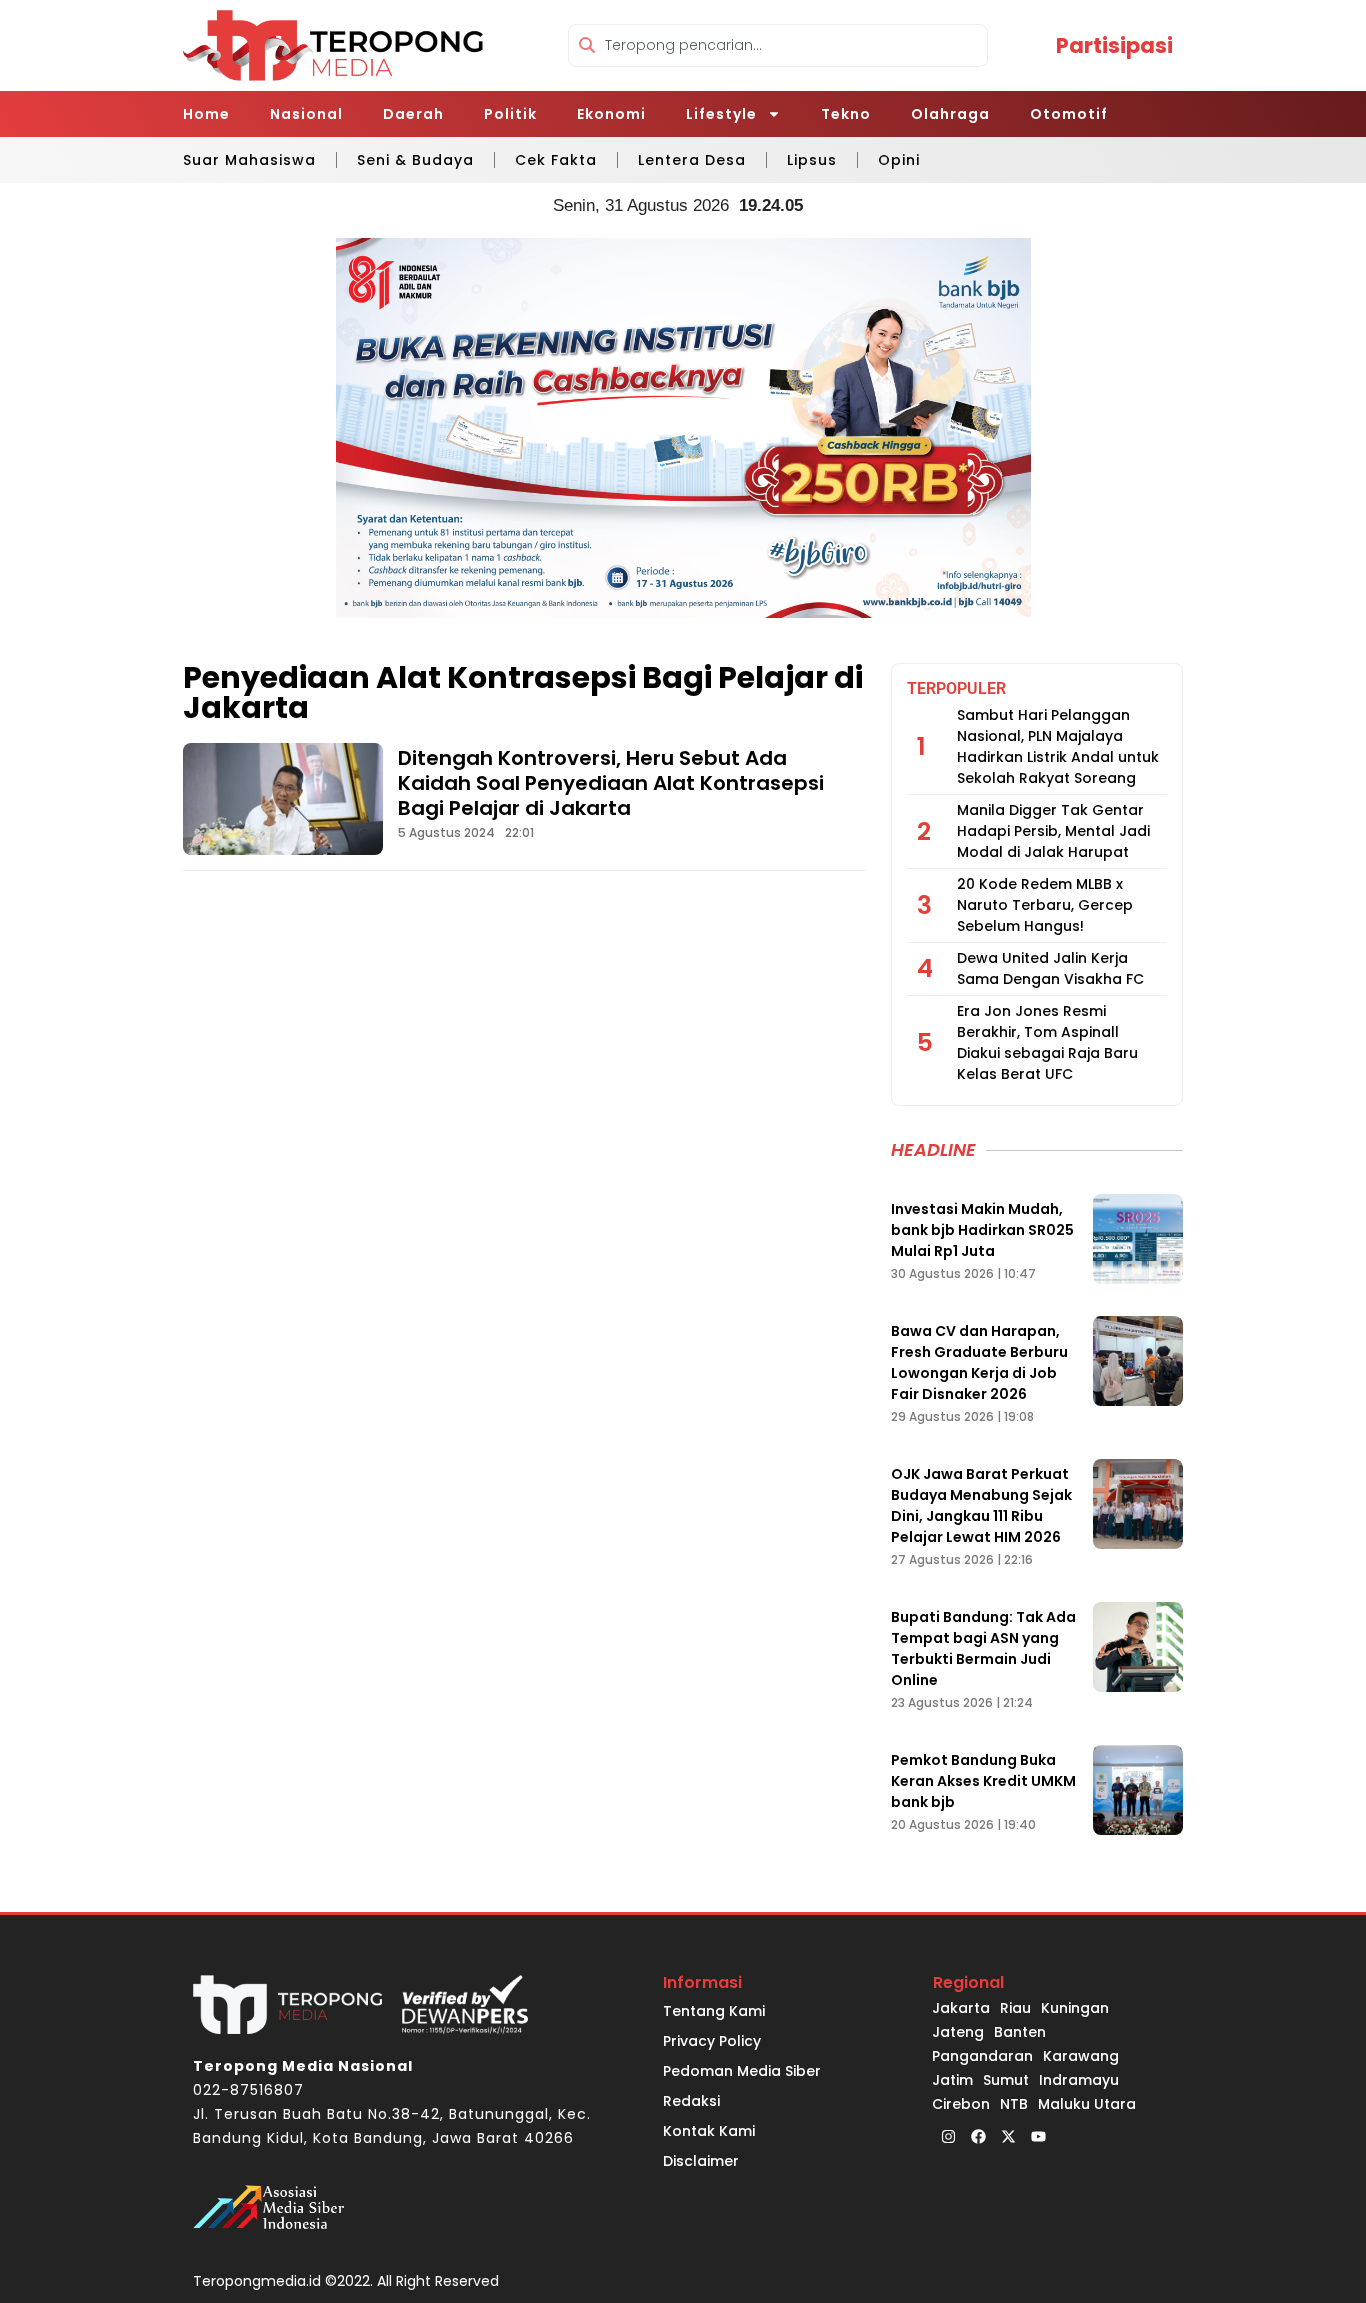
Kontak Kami (709, 2131)
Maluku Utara (1087, 2104)
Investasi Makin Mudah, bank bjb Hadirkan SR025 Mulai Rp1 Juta (982, 1230)
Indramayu (1079, 2080)
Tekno (846, 114)
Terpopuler (956, 688)
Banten (1020, 2032)
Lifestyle (721, 114)
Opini (899, 160)
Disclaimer (701, 2161)
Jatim (952, 2080)
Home (206, 114)
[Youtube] (1038, 2136)
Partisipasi (1114, 45)
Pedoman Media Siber (742, 2071)
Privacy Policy (712, 2041)
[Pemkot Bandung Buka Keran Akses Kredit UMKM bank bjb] (1138, 1790)
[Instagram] (948, 2136)
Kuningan (1075, 2008)
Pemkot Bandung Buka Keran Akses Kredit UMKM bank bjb (983, 1781)
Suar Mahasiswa (249, 160)
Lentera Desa (692, 160)
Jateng (958, 2032)
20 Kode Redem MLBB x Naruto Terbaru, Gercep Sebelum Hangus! (1045, 905)
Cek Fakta (556, 160)
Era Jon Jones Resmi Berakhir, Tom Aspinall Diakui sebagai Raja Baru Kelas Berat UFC (1047, 1042)
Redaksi (691, 2101)
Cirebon (961, 2104)
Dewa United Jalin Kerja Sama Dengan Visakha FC (1050, 968)
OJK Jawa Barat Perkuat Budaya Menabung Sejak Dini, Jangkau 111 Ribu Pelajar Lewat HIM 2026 (981, 1505)
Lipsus (812, 160)
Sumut (1006, 2080)
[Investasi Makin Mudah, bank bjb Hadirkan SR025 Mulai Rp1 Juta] (1138, 1239)
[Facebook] (978, 2136)
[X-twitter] (1008, 2136)
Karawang (1081, 2056)
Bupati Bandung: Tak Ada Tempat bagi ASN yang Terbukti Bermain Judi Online (983, 1648)
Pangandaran (982, 2056)
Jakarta (961, 2008)
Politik (510, 114)
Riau (1015, 2008)
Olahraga (950, 114)
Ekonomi (611, 114)
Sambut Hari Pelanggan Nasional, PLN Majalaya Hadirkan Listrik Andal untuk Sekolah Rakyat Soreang (1058, 746)
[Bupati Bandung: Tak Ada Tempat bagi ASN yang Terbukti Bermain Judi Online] (1138, 1647)
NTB (1014, 2104)
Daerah (413, 114)
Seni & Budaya (415, 160)
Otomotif (1069, 114)
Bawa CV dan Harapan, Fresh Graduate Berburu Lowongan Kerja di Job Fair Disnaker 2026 (979, 1362)
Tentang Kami (714, 2011)
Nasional (306, 114)
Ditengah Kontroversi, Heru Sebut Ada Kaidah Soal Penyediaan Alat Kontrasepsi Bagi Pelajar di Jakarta (611, 783)
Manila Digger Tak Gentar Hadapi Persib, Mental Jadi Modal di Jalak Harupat (1053, 831)
